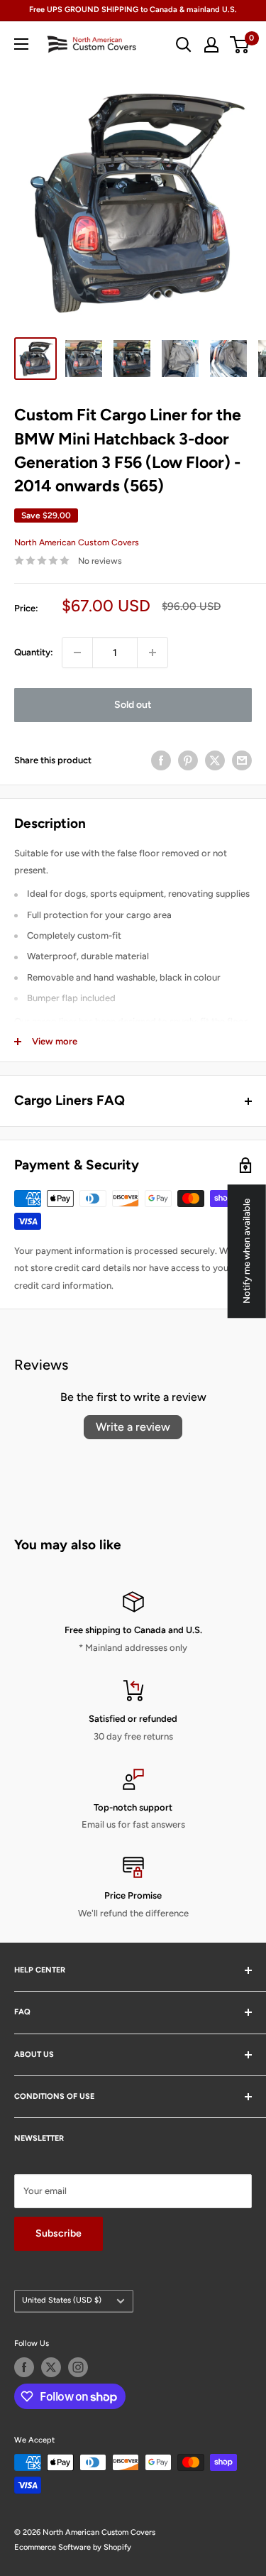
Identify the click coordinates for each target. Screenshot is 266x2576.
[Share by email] (242, 760)
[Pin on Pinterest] (188, 760)
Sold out (133, 705)
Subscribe (59, 2233)
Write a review (133, 1427)
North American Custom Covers (77, 542)
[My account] (211, 45)
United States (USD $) (62, 2300)
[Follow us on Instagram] (78, 2367)
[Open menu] (21, 44)
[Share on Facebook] (161, 760)
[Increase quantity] (153, 653)
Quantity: (34, 652)
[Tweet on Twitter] (215, 760)
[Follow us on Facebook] (24, 2367)
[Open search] (184, 45)
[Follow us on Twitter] (51, 2367)
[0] (240, 45)
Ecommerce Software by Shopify (73, 2547)
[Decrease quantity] (77, 653)
